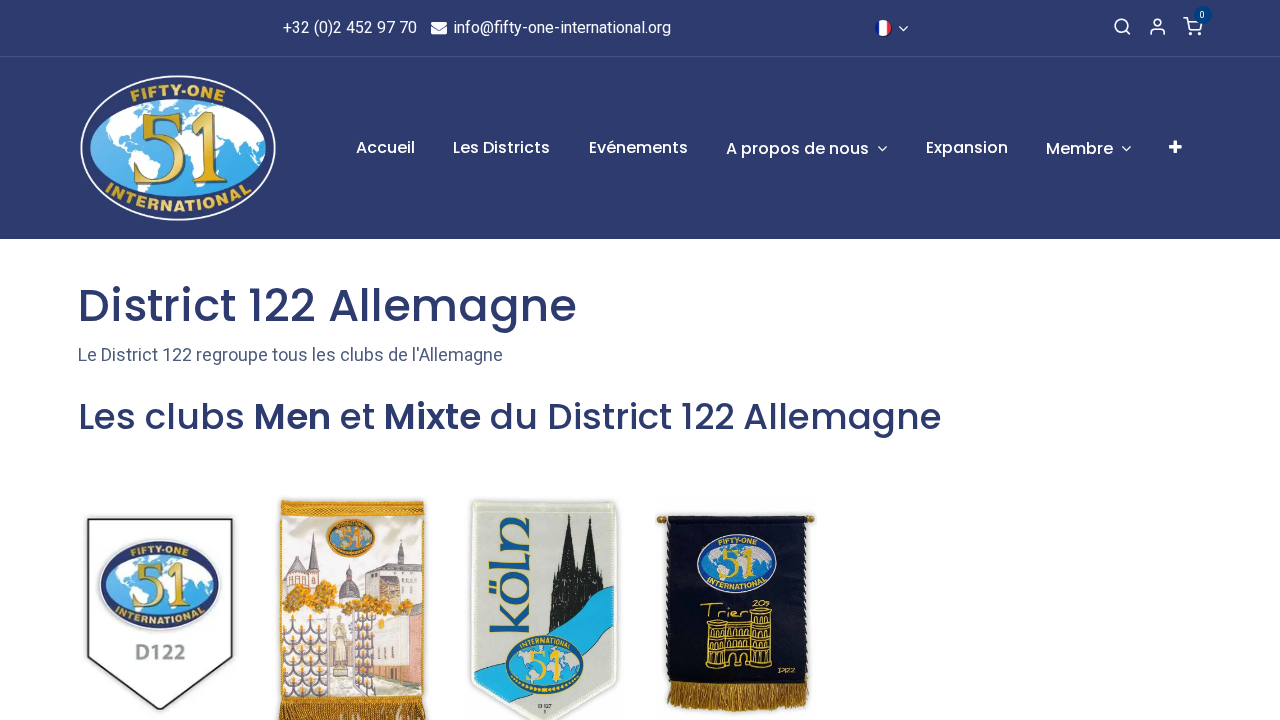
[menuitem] (385, 148)
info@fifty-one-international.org (560, 27)
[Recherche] (1122, 28)
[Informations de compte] (1157, 28)
